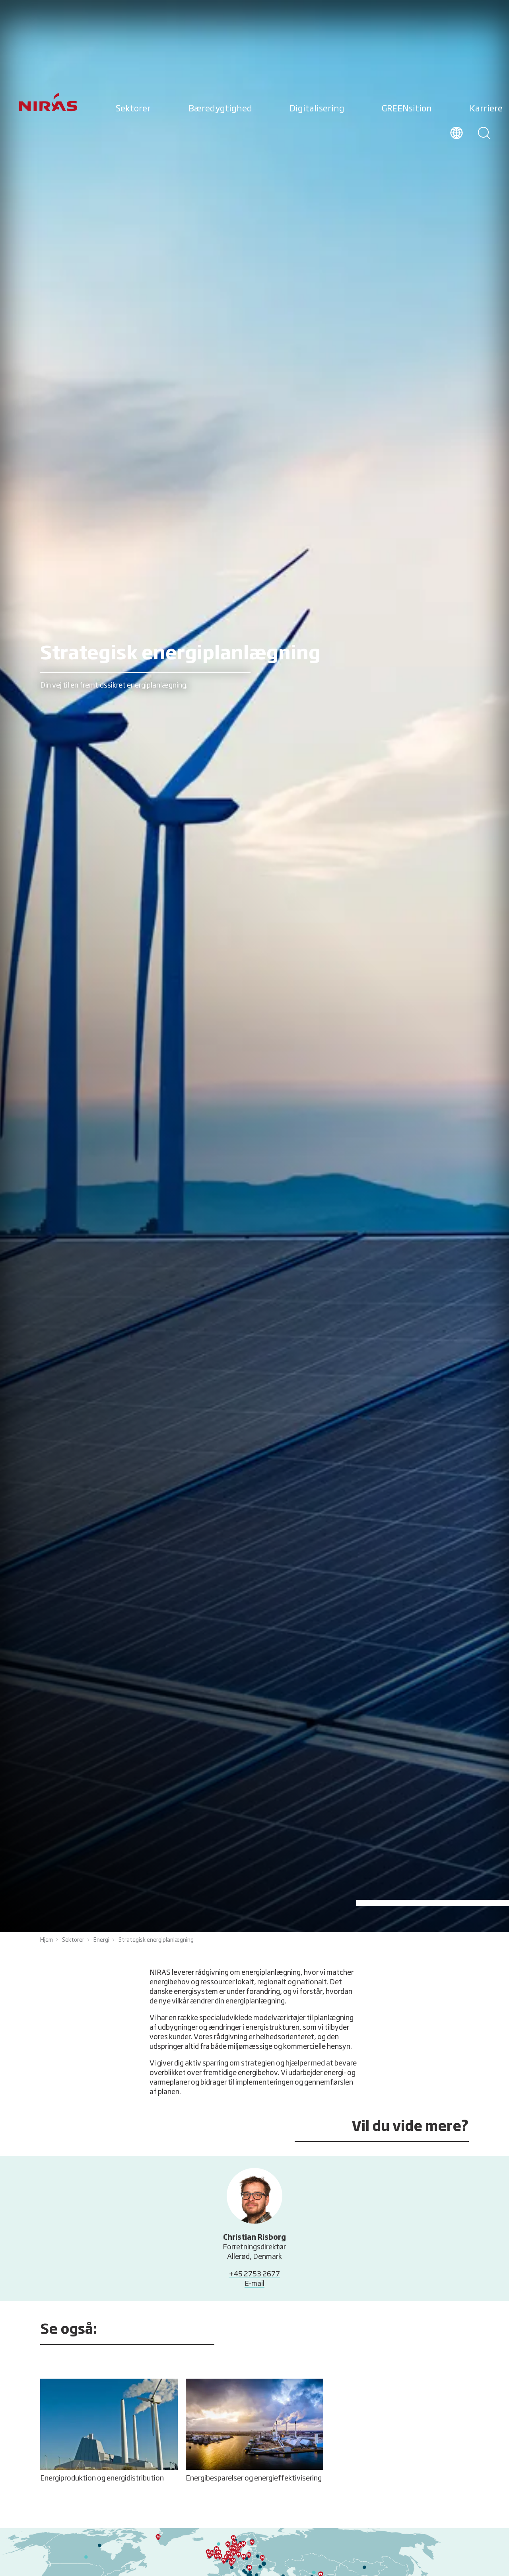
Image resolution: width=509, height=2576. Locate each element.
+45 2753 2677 (254, 2274)
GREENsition (407, 109)
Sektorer (133, 109)
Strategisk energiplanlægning (156, 1940)
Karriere (486, 109)
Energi (101, 1940)
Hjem (47, 1940)
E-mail (254, 2284)
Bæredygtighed (220, 109)
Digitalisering (317, 109)
